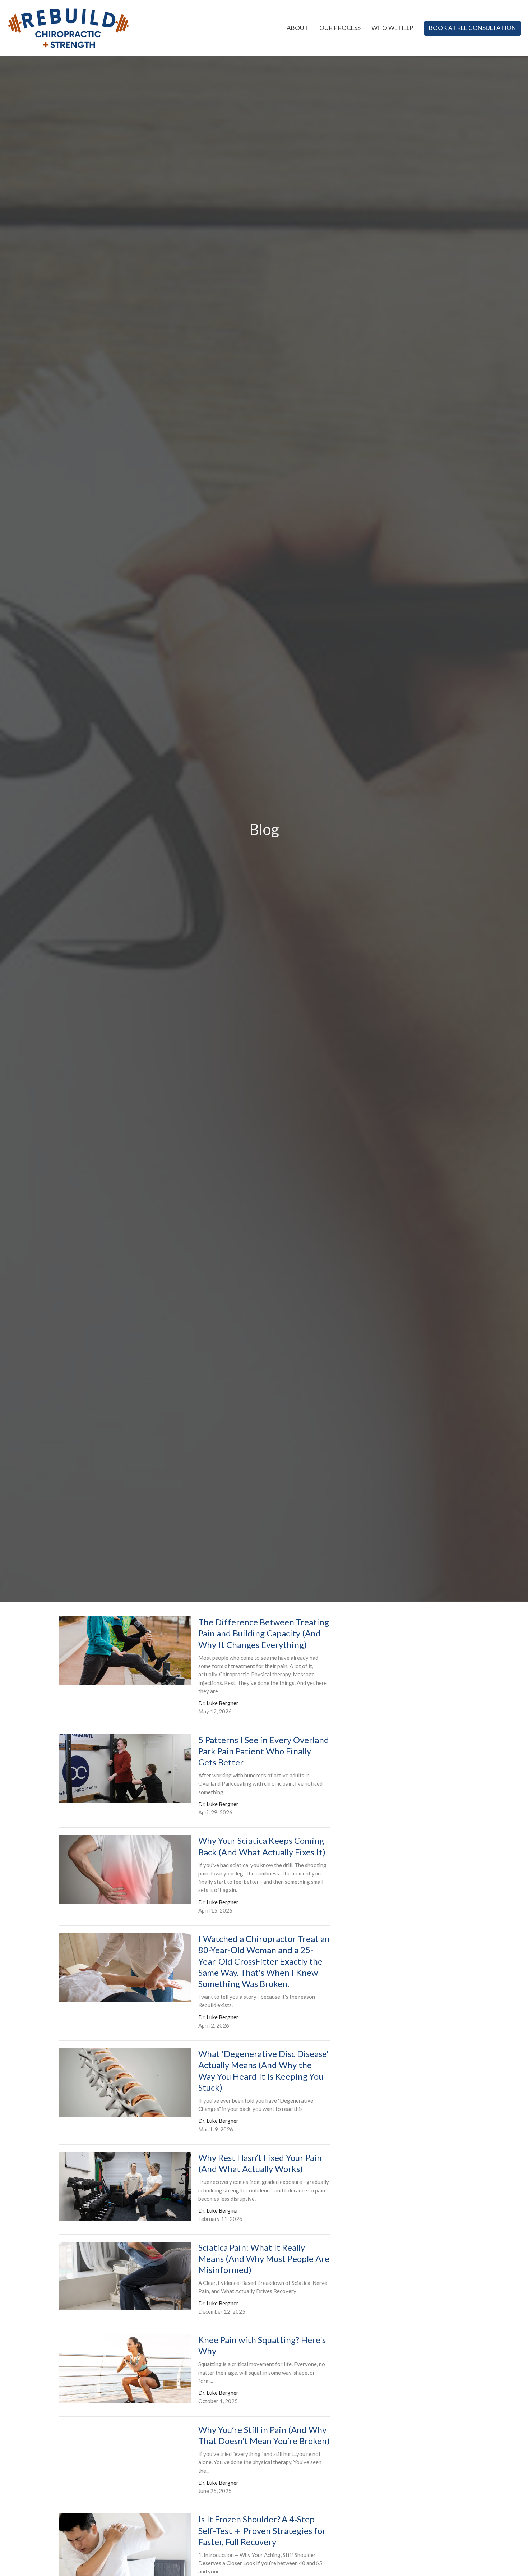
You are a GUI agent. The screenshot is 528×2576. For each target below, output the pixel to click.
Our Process (340, 28)
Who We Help (392, 28)
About (298, 28)
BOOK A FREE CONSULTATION (473, 28)
